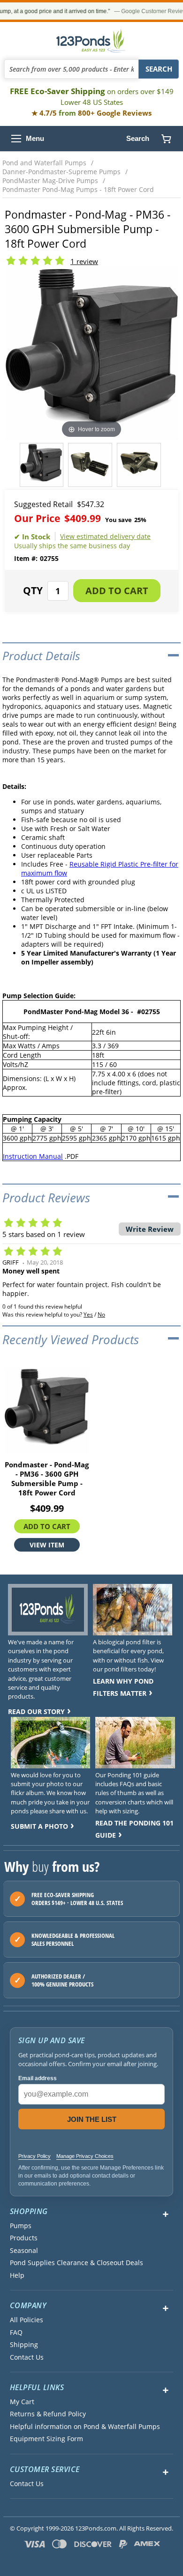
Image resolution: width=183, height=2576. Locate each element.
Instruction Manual (33, 1156)
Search (138, 138)
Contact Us (27, 2357)
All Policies (27, 2320)
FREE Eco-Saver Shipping (92, 96)
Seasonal (24, 2251)
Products (24, 2238)
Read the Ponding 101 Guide (134, 1829)
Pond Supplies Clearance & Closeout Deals (76, 2263)
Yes (88, 1314)
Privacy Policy (34, 2156)
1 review (84, 261)
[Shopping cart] (166, 139)
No (101, 1314)
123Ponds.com (91, 41)
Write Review (150, 1229)
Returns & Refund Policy (48, 2414)
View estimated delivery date (105, 536)
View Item (47, 1545)
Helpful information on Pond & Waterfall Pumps (85, 2427)
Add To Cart (47, 1526)
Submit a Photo (39, 1826)
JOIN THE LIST (92, 2119)
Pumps (21, 2226)
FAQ (16, 2333)
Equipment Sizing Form (46, 2439)
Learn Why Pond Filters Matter (123, 1687)
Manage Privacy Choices (85, 2156)
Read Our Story (36, 1711)
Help (17, 2275)
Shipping (24, 2345)
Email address (38, 2078)
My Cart (22, 2402)
